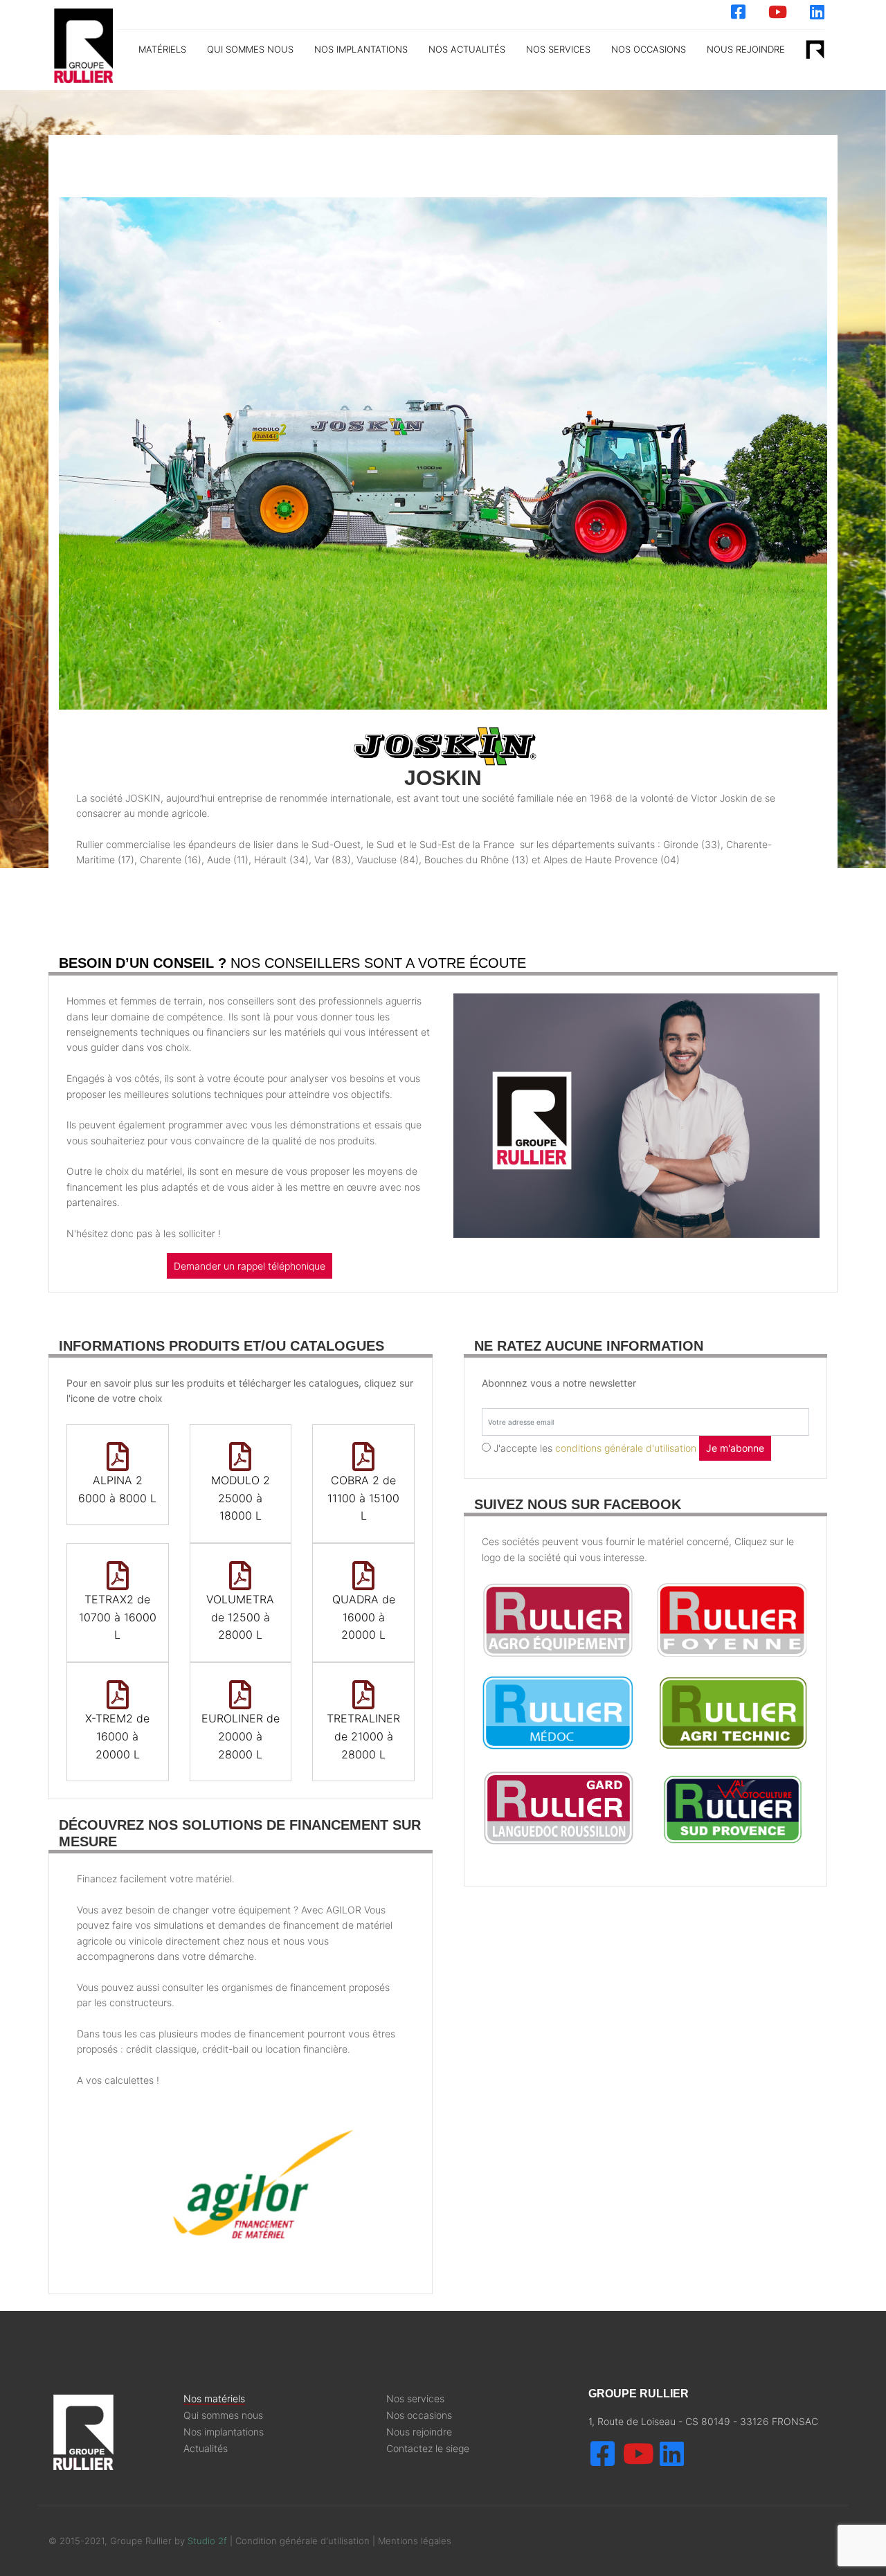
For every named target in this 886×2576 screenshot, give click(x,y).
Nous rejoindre (746, 49)
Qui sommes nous (250, 49)
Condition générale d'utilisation (304, 2541)
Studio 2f (207, 2541)
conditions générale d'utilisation (626, 1448)
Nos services (415, 2399)
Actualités (206, 2449)
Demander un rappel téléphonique (250, 1266)
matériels (162, 49)
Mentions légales (415, 2541)
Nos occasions (649, 49)
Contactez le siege (428, 2449)
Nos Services (558, 49)
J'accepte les (595, 1448)
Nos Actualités (467, 49)
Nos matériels (214, 2399)
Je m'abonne (735, 1448)
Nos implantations (361, 49)
